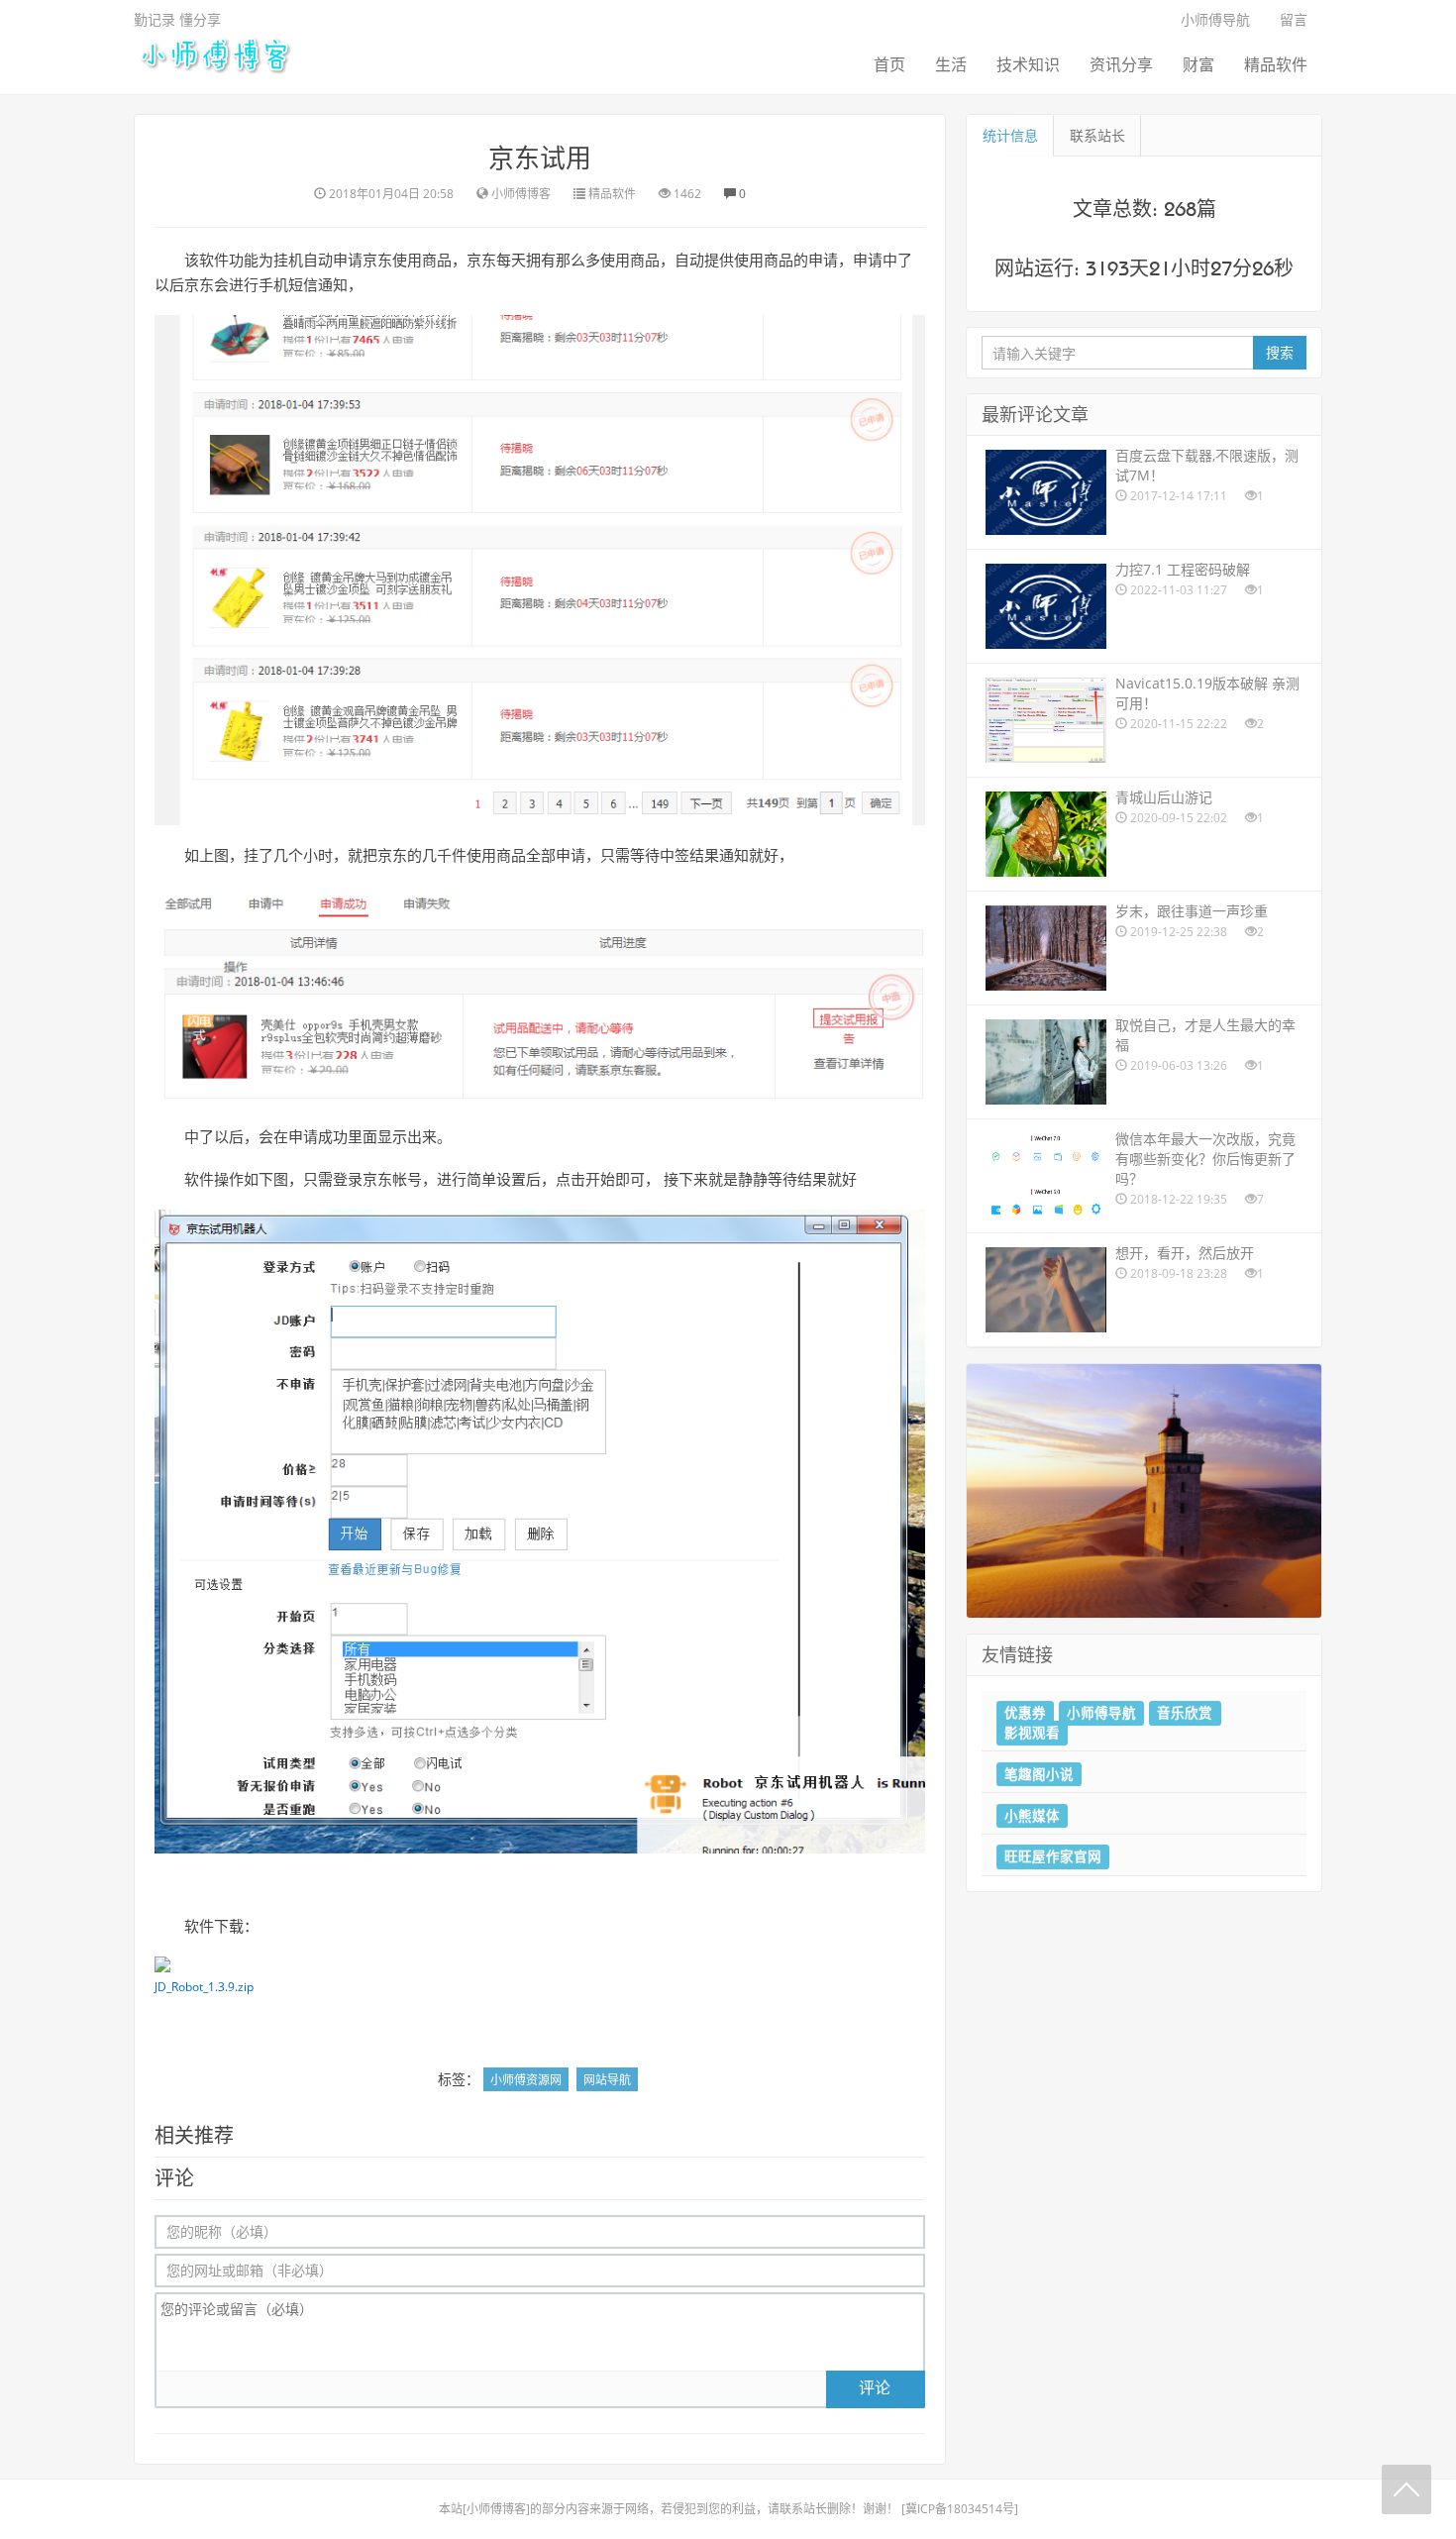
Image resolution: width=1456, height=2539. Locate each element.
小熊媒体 (1032, 1815)
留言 (1294, 19)
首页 (889, 64)
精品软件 (1276, 64)
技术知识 (1028, 64)
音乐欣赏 (1185, 1713)
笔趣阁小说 (1039, 1773)
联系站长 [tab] (1097, 135)
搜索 (1280, 352)
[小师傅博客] (214, 54)
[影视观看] (1144, 1489)
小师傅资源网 (526, 2080)
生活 (951, 64)
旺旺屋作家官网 (1053, 1856)
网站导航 (607, 2080)
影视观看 (1032, 1733)
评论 (875, 2387)
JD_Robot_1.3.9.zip (204, 1987)
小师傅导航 (1215, 19)
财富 (1198, 64)
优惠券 (1025, 1713)
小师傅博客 (496, 2509)
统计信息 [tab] (1010, 135)
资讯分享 (1121, 64)
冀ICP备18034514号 (960, 2509)
